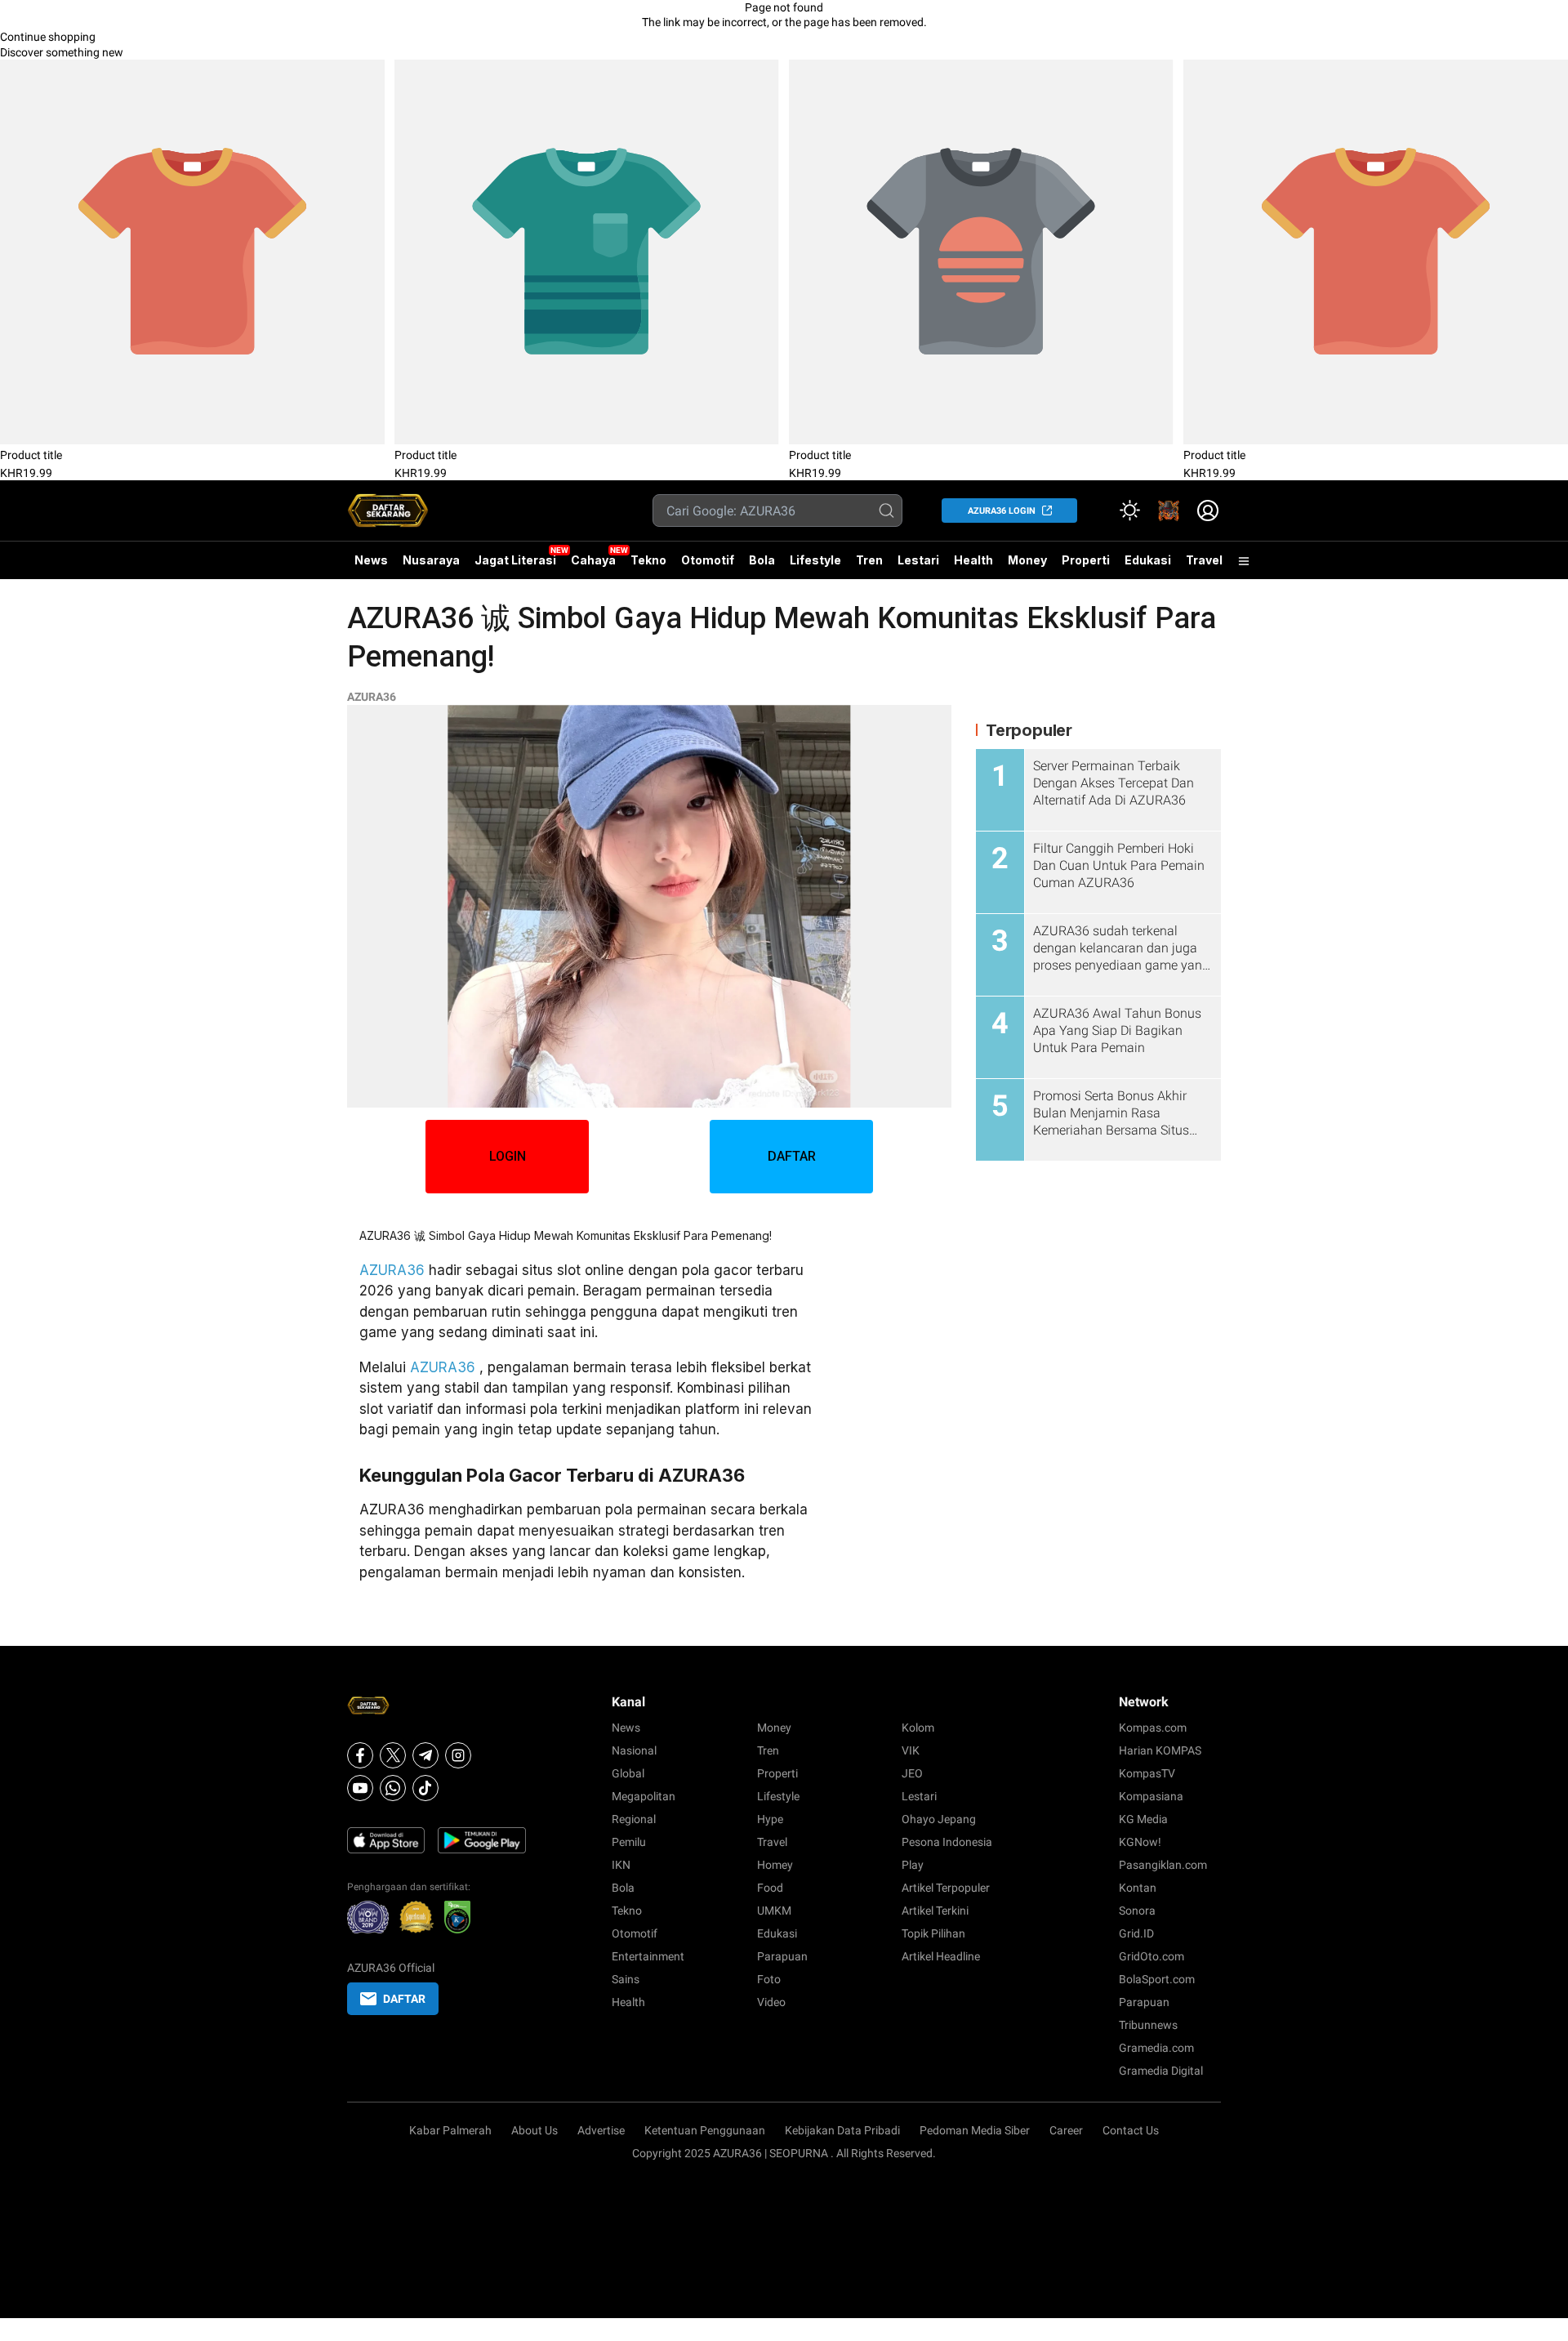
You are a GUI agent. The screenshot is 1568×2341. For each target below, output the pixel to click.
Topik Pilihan (933, 1933)
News (371, 560)
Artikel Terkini (935, 1911)
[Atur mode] (1129, 511)
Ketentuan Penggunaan (705, 2130)
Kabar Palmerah (450, 2130)
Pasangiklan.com (1163, 1865)
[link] (1169, 511)
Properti (1086, 560)
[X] (393, 1755)
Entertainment (648, 1956)
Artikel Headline (941, 1956)
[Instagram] (458, 1755)
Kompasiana (1151, 1796)
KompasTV (1147, 1773)
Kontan (1138, 1888)
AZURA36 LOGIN (1002, 511)
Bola (762, 560)
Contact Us (1131, 2130)
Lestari (918, 566)
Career (1066, 2130)
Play (913, 1865)
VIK (911, 1750)
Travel (1204, 560)
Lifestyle (815, 560)
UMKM (774, 1911)
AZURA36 (372, 697)
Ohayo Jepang (939, 1819)
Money (1027, 560)
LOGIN (508, 1156)
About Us (535, 2130)
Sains (626, 1979)
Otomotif (708, 560)
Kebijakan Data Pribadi (842, 2130)
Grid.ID (1136, 1933)
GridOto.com (1151, 1956)
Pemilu (629, 1842)
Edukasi (1148, 560)
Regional (634, 1819)
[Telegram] (425, 1755)
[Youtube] (360, 1788)
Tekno (648, 560)
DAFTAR (792, 1156)
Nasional (634, 1750)
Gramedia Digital (1161, 2071)
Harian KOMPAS (1160, 1750)
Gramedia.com (1156, 2048)
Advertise (601, 2130)
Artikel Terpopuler (946, 1888)
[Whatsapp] (393, 1788)
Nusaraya (431, 560)
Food (770, 1888)
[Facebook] (360, 1755)
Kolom (918, 1728)
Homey (775, 1865)
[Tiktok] (425, 1788)
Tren (869, 560)
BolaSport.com (1157, 1979)
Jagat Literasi (515, 560)
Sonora (1137, 1911)
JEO (912, 1773)
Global (628, 1773)
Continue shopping (48, 37)
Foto (769, 1979)
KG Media (1143, 1819)
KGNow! (1140, 1842)
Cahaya (593, 560)
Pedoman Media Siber (975, 2130)
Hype (770, 1819)
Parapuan (782, 1956)
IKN (621, 1865)
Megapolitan (644, 1796)
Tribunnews (1148, 2025)
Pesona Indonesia (947, 1842)
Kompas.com (1153, 1728)
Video (771, 2002)
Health (973, 560)
